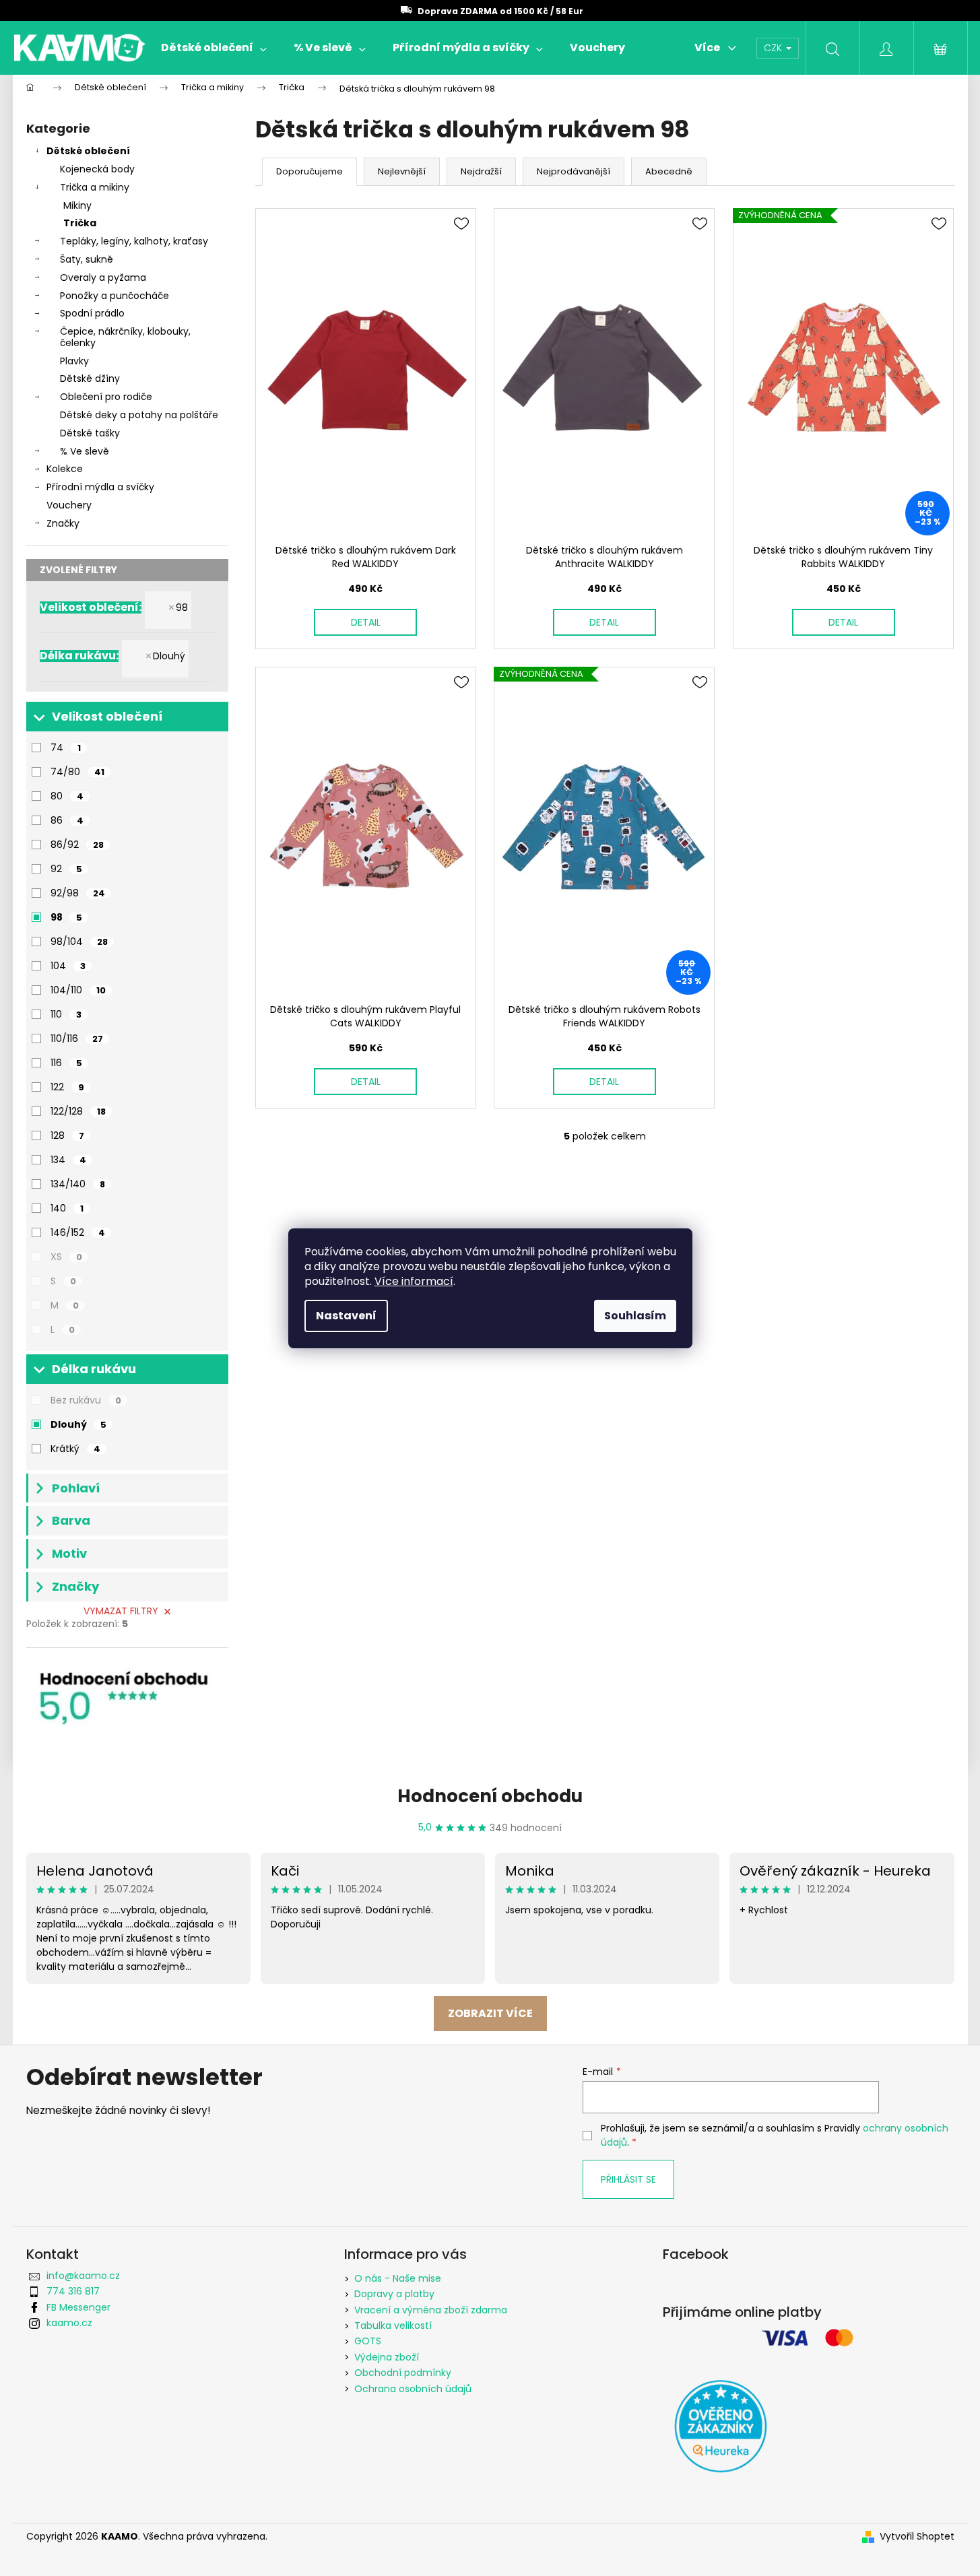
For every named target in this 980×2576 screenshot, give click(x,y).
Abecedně (669, 171)
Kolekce (65, 469)
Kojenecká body (97, 169)
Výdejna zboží (387, 2357)
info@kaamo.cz (83, 2276)
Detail (366, 622)
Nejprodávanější (574, 171)
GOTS (368, 2341)
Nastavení (346, 1316)
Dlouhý (169, 656)
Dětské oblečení (88, 151)
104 (68, 966)
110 (66, 1014)
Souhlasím (635, 1316)
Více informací (414, 1281)
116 (66, 1063)
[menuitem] (214, 48)
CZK (774, 48)
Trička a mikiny (95, 187)
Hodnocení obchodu (490, 1796)
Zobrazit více (490, 2013)
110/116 (77, 1038)
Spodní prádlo (92, 313)
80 (67, 796)
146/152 (78, 1232)
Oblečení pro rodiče (106, 397)
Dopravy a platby (394, 2294)
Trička (80, 223)
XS (66, 1257)
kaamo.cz (69, 2323)
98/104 (79, 942)
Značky (63, 523)
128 (67, 1135)
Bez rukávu (86, 1400)
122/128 (78, 1111)
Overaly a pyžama (103, 277)
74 (66, 748)
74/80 (77, 772)
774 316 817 (73, 2291)
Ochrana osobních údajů (413, 2389)
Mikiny (77, 205)
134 (68, 1160)
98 (182, 607)
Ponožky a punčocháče (115, 296)
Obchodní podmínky (403, 2373)
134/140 (78, 1184)
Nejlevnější (402, 171)
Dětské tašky (90, 433)
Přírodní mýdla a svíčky (100, 487)
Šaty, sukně (87, 259)
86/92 (77, 845)
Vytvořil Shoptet (917, 2537)
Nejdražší (481, 171)
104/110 (78, 990)
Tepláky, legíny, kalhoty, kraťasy (134, 241)
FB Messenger (78, 2307)
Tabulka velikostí (393, 2325)
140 (67, 1208)
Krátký (75, 1449)
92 (66, 869)
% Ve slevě (85, 451)
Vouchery (69, 505)
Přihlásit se (628, 2179)
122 (67, 1087)
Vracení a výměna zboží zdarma (431, 2310)
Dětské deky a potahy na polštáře (139, 415)
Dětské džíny (90, 378)
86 (67, 820)
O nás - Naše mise (398, 2278)
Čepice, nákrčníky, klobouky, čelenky (125, 337)
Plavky (74, 361)
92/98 (78, 893)
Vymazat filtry (121, 1611)
